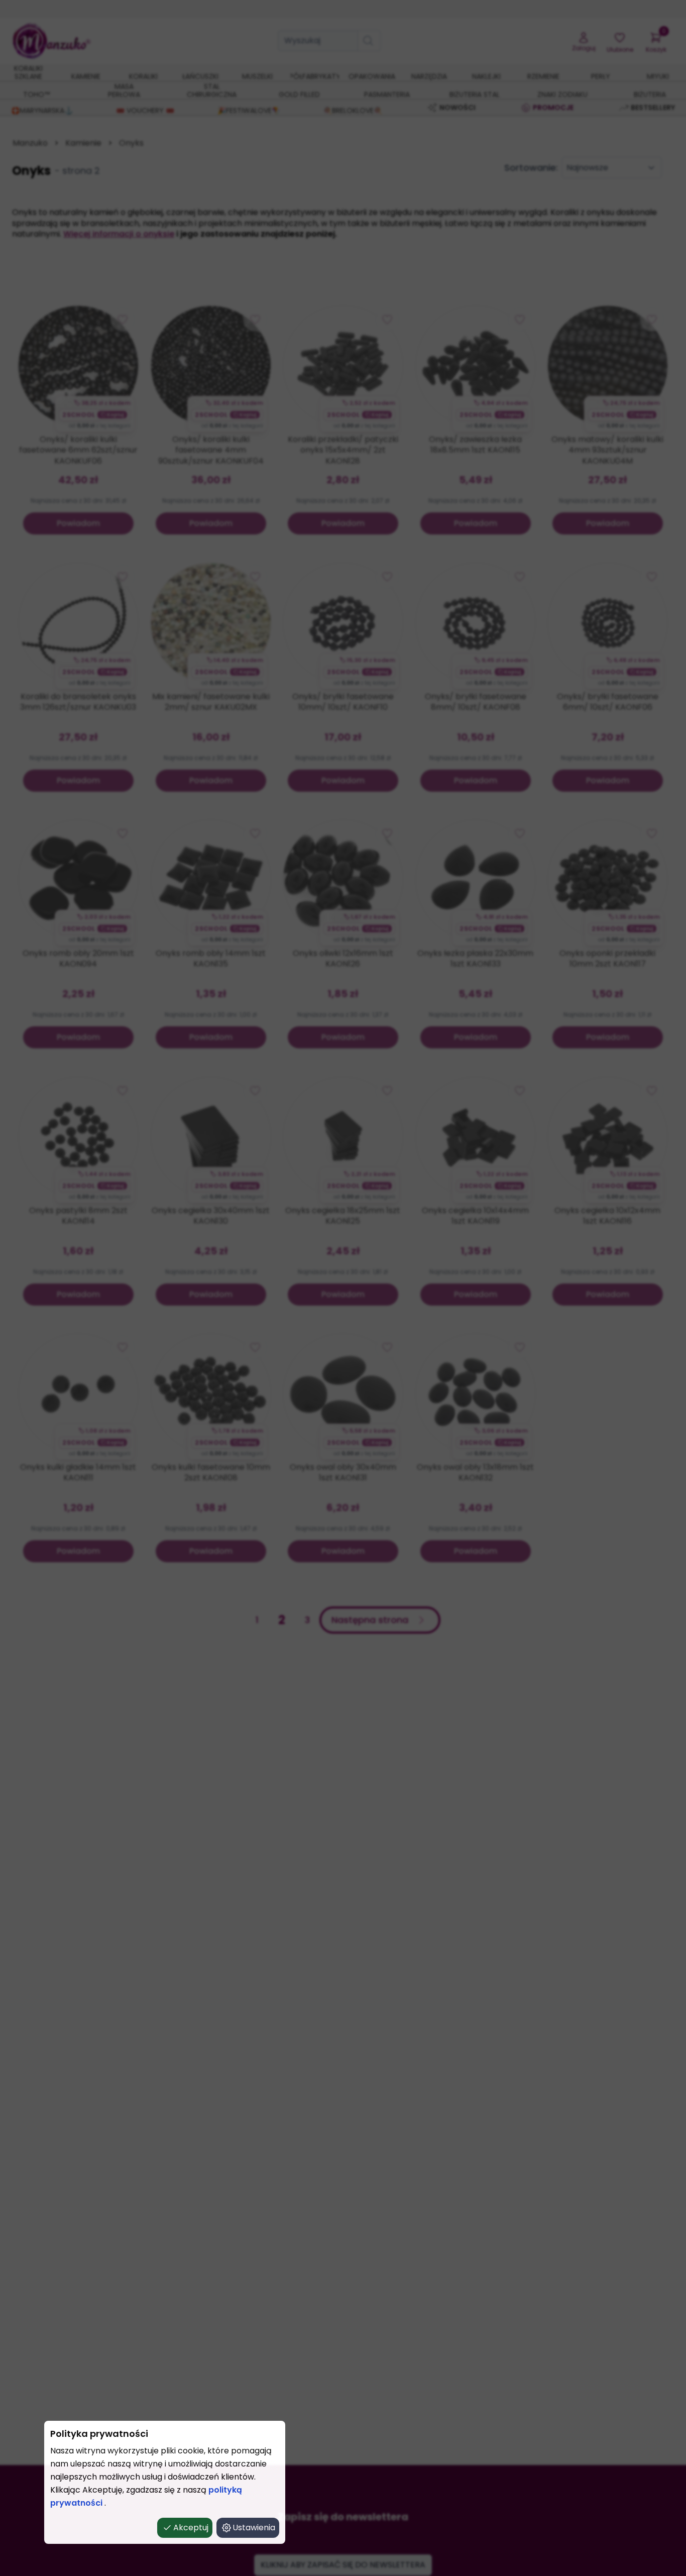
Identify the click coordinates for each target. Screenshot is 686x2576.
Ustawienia (254, 2528)
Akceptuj (191, 2528)
